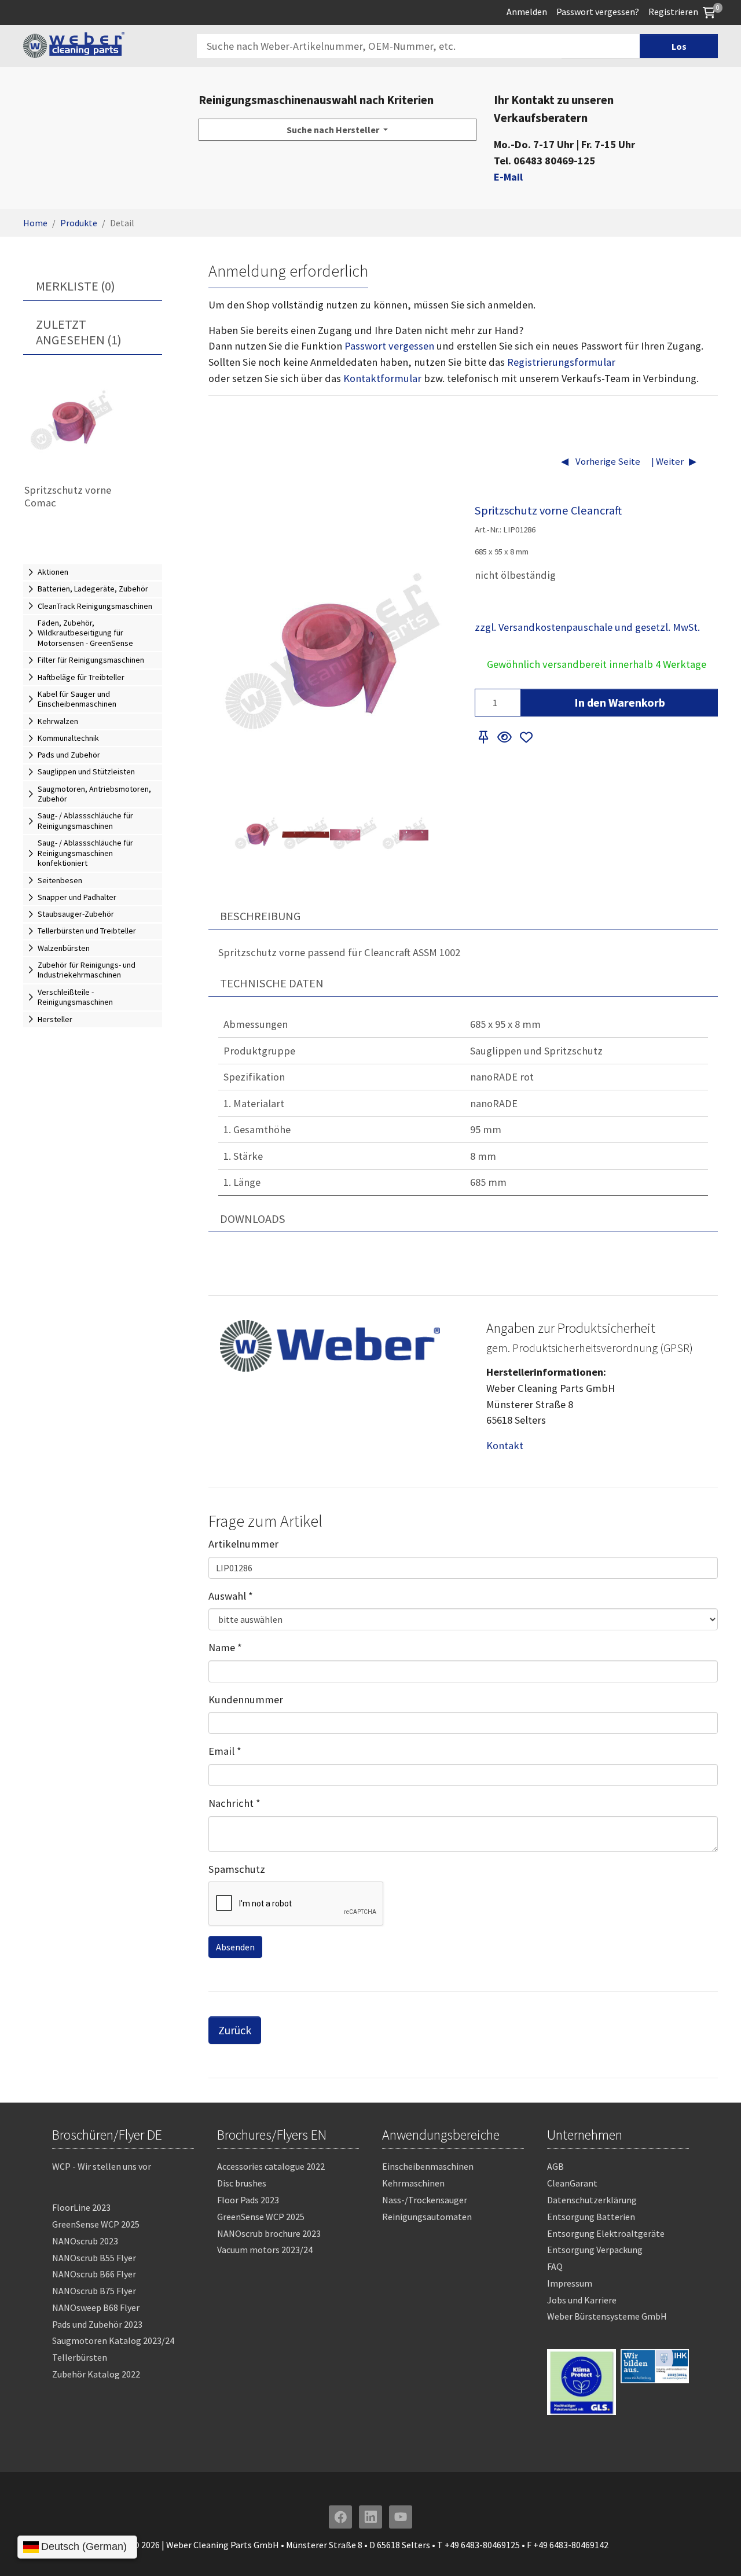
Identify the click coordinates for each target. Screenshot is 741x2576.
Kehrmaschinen (413, 2183)
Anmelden (527, 12)
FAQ (555, 2266)
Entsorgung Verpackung (595, 2250)
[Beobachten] (505, 738)
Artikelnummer (243, 1544)
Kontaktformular (382, 378)
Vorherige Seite (607, 462)
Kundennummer (246, 1699)
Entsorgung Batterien (591, 2217)
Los (679, 46)
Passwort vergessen (389, 346)
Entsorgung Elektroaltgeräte (606, 2233)
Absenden (235, 1947)
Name (225, 1647)
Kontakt (505, 1445)
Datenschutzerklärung (592, 2200)
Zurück (235, 2030)
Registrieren (673, 12)
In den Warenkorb (620, 702)
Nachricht (234, 1803)
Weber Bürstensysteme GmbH (607, 2316)
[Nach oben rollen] (714, 2549)
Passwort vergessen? (598, 12)
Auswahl (231, 1596)
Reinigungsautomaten (427, 2217)
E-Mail (508, 177)
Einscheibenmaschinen (428, 2166)
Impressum (570, 2283)
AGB (555, 2166)
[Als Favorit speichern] (527, 738)
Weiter (669, 462)
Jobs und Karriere (582, 2300)
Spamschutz (237, 1869)
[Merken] (484, 738)
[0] (709, 12)
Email (225, 1751)
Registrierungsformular (561, 362)
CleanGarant (572, 2183)
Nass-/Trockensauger (425, 2200)
